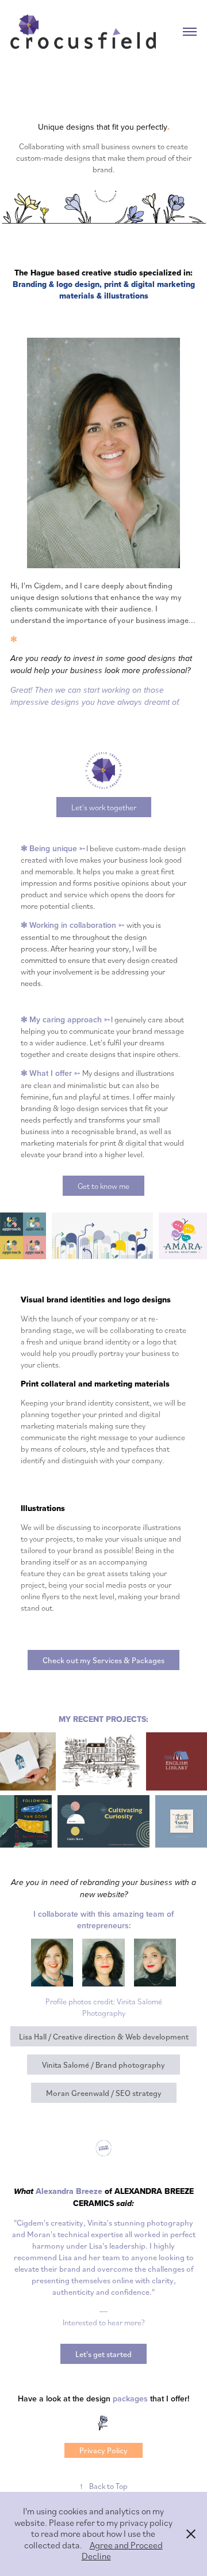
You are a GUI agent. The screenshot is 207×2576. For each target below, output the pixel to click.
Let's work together (104, 807)
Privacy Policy (103, 2450)
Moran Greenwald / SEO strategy (104, 2093)
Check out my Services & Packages (103, 1660)
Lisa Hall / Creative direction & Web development (104, 2036)
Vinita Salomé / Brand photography (103, 2065)
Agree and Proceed (126, 2545)
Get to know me (103, 1186)
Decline (96, 2556)
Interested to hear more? (104, 2322)
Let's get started (103, 2354)
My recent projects (102, 1719)
